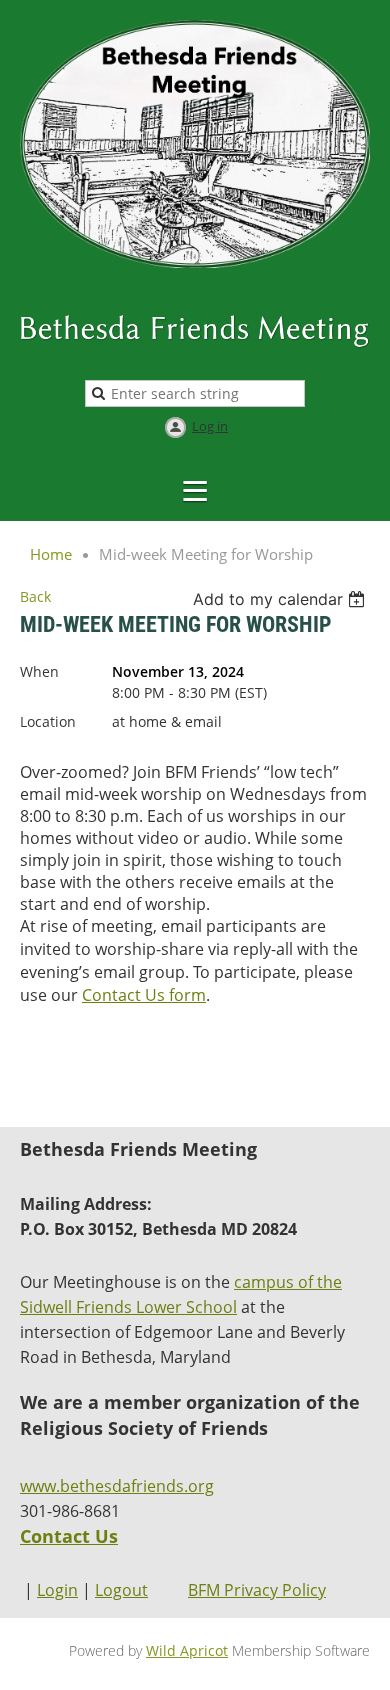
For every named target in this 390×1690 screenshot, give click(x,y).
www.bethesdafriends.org (117, 1486)
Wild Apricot (187, 1650)
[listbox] (281, 599)
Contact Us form (144, 995)
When (39, 671)
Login (57, 1590)
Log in (210, 426)
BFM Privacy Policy (257, 1590)
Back (35, 596)
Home (51, 554)
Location (48, 721)
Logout (121, 1590)
